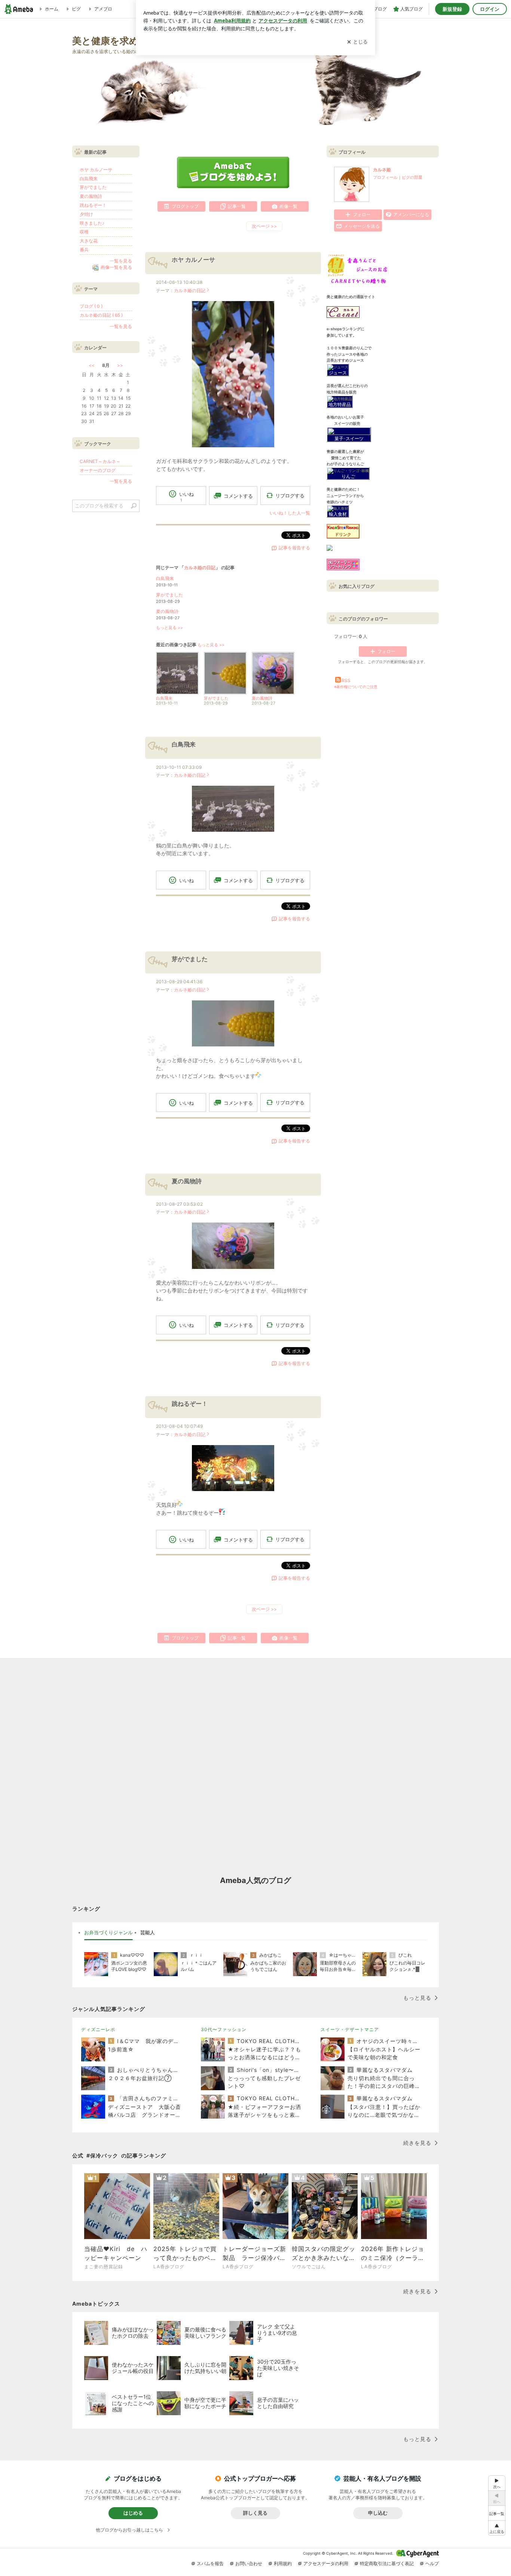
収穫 (84, 232)
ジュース (338, 373)
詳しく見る (255, 2513)
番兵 (84, 250)
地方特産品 (340, 404)
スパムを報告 (210, 2563)
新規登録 (452, 9)
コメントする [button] (238, 496)
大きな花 (89, 241)
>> (120, 365)
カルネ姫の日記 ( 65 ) (101, 315)
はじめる (133, 2513)
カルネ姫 (382, 170)
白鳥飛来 (165, 578)
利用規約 (283, 2563)
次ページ (264, 226)
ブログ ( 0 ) (91, 306)
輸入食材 (338, 514)
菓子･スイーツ (349, 438)
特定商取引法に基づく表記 (387, 2563)
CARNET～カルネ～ (100, 461)
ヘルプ (432, 2563)
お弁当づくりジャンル (108, 1932)
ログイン (490, 9)
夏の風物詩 (167, 611)
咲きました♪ (92, 223)
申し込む (378, 2513)
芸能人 (148, 1932)
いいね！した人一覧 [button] (290, 513)
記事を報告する (294, 548)
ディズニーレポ (98, 2029)
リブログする (290, 496)
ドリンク (343, 535)
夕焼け (86, 214)
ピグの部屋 (412, 177)
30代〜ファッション (224, 2029)
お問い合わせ (249, 2563)
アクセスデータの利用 (326, 2563)
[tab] (108, 1933)
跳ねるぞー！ (190, 1404)
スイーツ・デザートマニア (350, 2029)
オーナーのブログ (98, 470)
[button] (497, 2528)
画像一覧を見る (116, 267)
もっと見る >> (169, 628)
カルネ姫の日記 (190, 290)
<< (92, 365)
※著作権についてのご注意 (356, 687)
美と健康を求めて (110, 41)
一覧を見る (121, 261)
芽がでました (169, 595)
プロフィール (385, 177)
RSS (346, 680)
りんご (348, 476)
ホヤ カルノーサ (193, 260)
